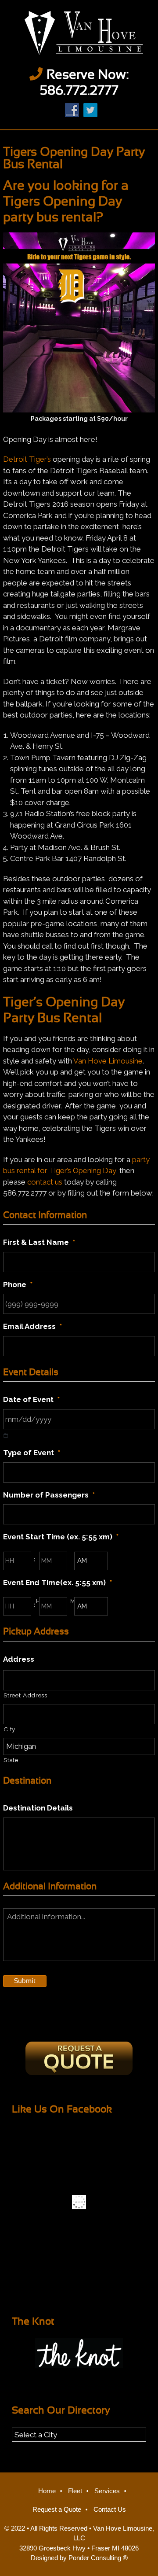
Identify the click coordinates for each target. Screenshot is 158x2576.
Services (107, 2491)
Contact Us (110, 2509)
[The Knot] (79, 2353)
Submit (25, 1981)
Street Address (25, 1695)
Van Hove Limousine (79, 33)
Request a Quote (57, 2509)
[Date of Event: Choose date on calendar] (6, 1436)
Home (47, 2491)
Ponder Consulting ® (98, 2558)
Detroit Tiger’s (27, 459)
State (11, 1760)
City (9, 1729)
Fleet (75, 2491)
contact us (45, 1182)
